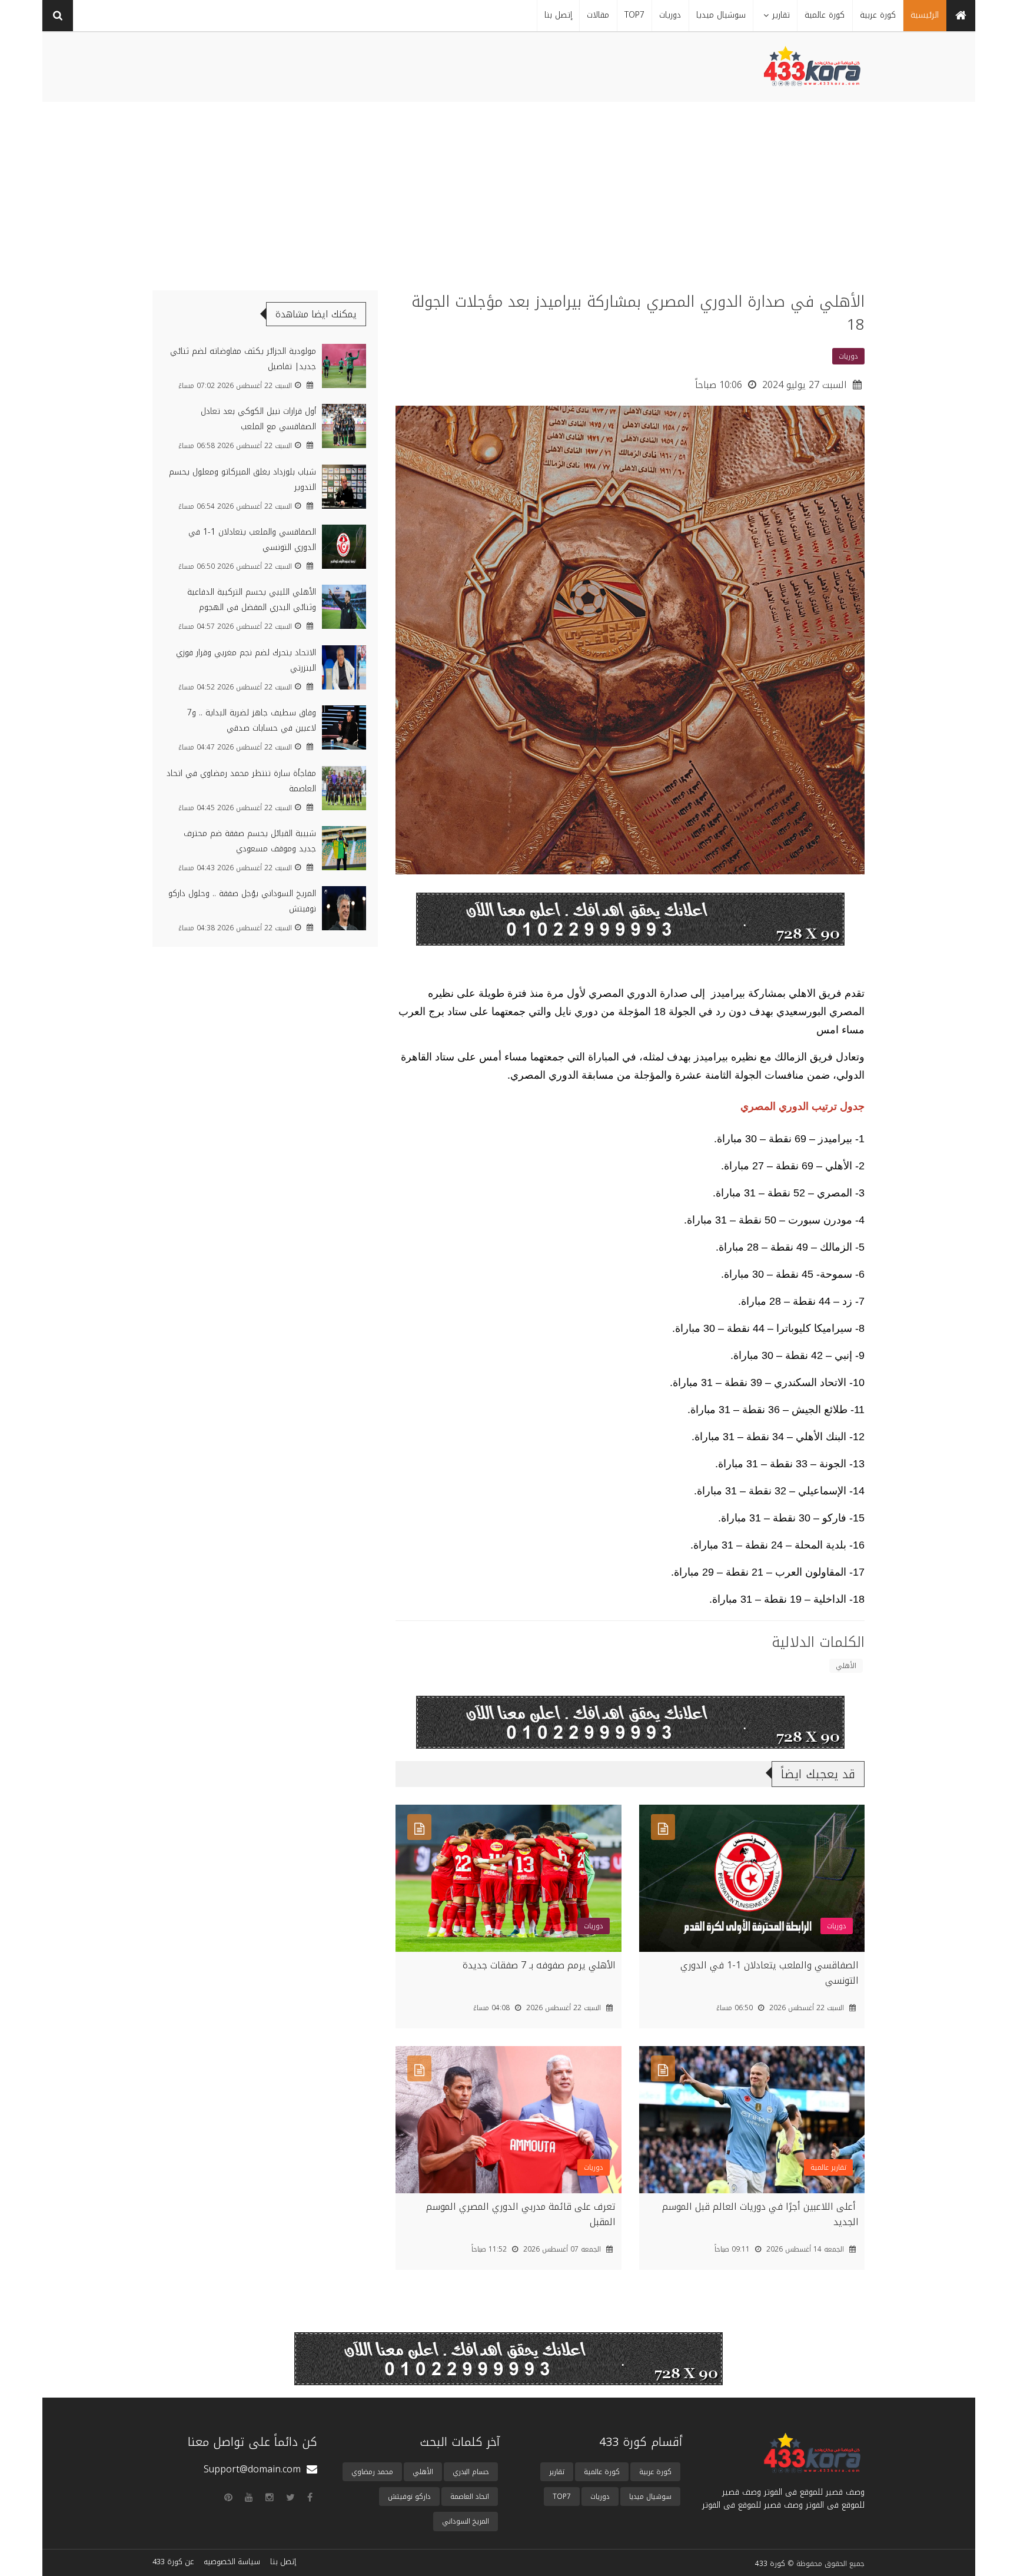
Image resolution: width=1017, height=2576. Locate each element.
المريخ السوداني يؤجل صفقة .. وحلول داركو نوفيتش (242, 901)
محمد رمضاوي (372, 2472)
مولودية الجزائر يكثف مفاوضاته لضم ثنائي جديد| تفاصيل (243, 359)
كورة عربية (655, 2472)
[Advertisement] (508, 190)
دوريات (600, 2497)
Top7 (562, 2497)
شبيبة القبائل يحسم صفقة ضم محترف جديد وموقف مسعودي (250, 841)
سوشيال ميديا (650, 2497)
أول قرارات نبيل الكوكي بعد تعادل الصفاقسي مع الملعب (258, 419)
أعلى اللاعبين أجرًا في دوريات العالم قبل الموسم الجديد (760, 2214)
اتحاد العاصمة (470, 2497)
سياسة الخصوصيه (232, 2562)
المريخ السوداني (466, 2521)
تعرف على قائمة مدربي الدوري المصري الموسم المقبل (521, 2214)
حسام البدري (471, 2472)
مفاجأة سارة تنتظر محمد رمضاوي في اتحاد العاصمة (241, 781)
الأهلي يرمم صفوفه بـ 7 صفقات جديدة (539, 1965)
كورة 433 (770, 2564)
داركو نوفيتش (409, 2497)
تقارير (557, 2472)
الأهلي (846, 1666)
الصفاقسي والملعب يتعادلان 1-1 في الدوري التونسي (770, 1973)
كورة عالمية (602, 2472)
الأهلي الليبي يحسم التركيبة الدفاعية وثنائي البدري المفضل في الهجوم (252, 600)
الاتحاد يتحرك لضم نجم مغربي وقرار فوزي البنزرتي (246, 660)
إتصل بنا (283, 2562)
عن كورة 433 (173, 2562)
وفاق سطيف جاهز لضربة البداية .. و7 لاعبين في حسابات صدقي (252, 720)
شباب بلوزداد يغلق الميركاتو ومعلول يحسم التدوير (242, 480)
